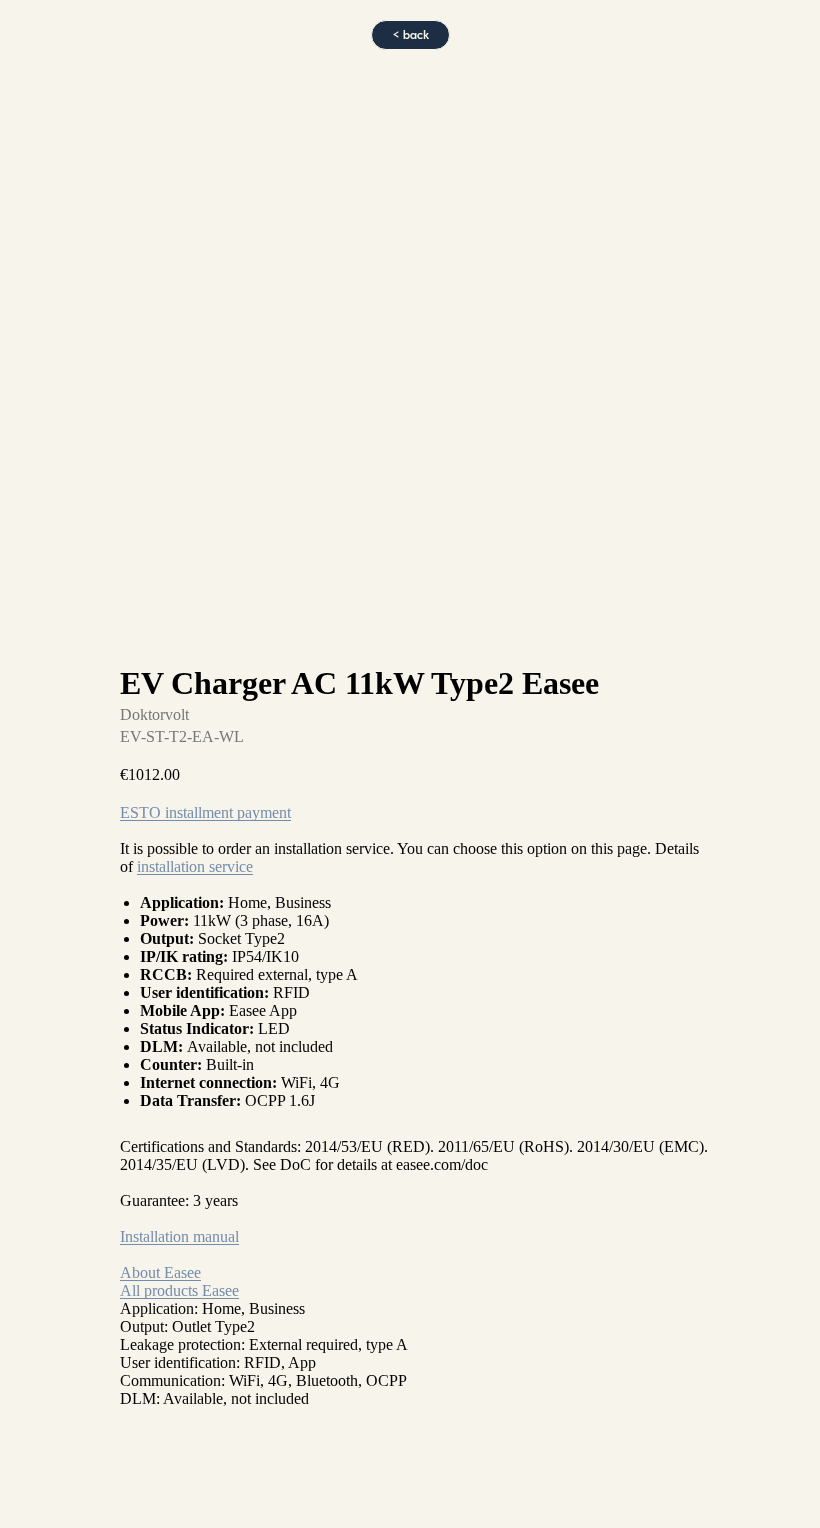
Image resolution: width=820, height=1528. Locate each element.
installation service (195, 866)
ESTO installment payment (205, 812)
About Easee (160, 1272)
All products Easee (179, 1290)
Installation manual (179, 1236)
